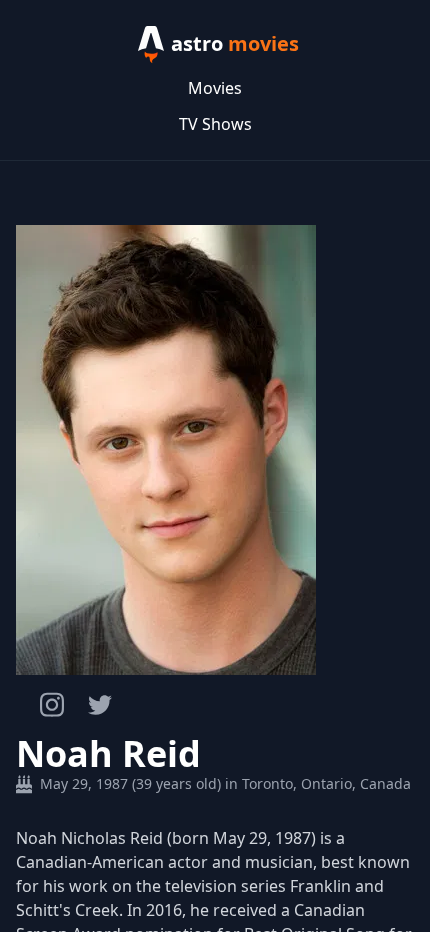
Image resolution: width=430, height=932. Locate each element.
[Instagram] (52, 704)
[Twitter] (100, 705)
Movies (215, 88)
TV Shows (215, 124)
